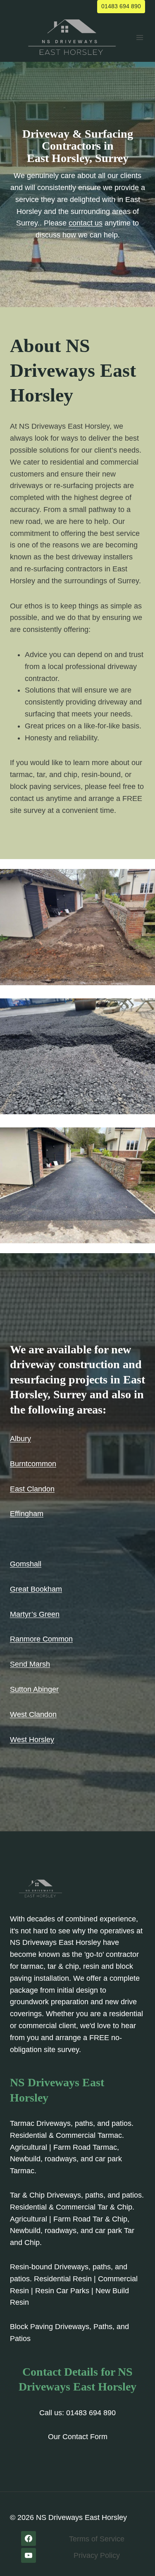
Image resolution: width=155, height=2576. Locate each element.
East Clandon (32, 1489)
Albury (20, 1439)
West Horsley (32, 1740)
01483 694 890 (121, 6)
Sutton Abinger (34, 1689)
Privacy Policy (97, 2555)
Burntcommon (33, 1464)
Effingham (27, 1514)
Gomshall (26, 1564)
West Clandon (33, 1714)
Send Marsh (30, 1664)
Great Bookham (36, 1589)
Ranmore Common (41, 1639)
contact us (86, 223)
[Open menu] (140, 37)
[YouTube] (29, 2555)
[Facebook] (29, 2538)
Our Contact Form (78, 2437)
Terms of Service (97, 2539)
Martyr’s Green (35, 1614)
